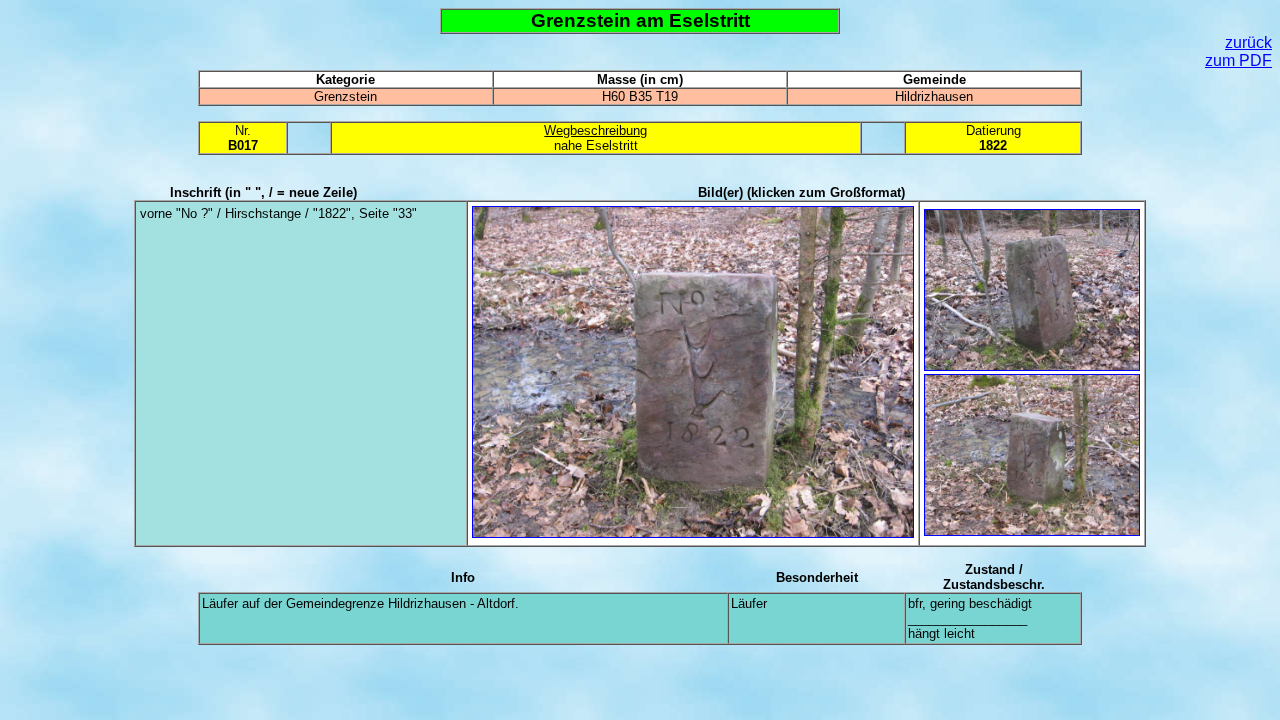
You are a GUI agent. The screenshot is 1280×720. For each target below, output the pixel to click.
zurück (1248, 42)
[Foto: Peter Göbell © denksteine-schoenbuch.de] (693, 533)
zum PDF (1238, 60)
